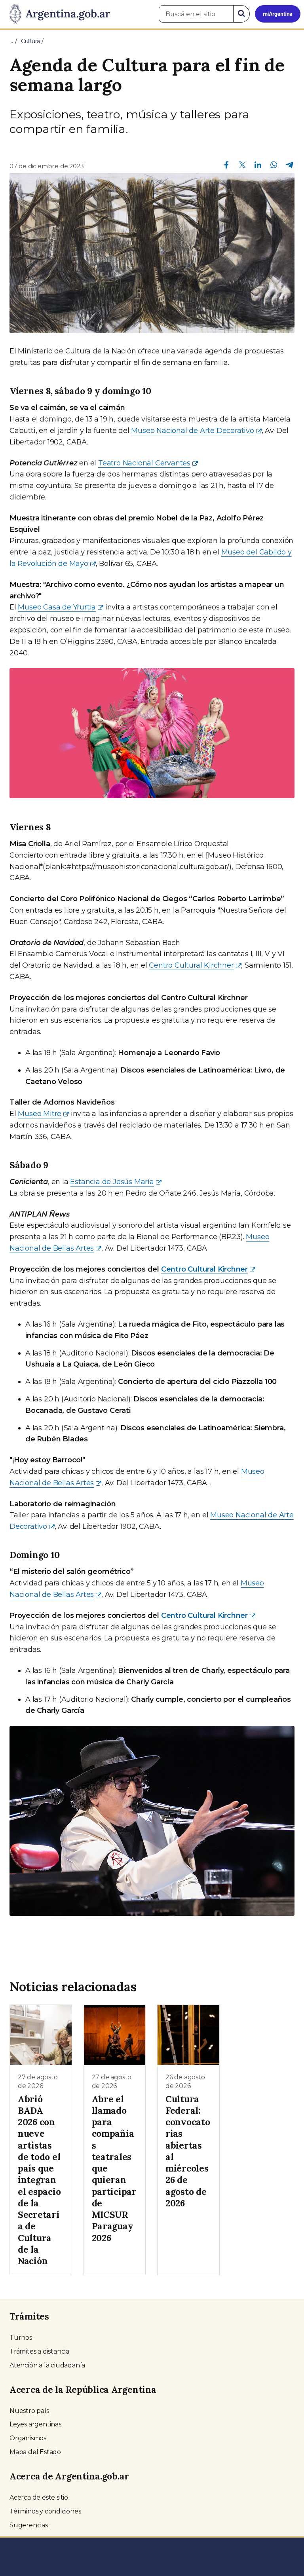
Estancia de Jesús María (112, 1182)
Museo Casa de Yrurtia (57, 607)
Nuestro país (29, 2411)
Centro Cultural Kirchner (191, 965)
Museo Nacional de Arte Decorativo (192, 431)
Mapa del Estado (35, 2452)
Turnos (21, 2338)
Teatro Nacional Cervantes (144, 463)
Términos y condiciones (45, 2511)
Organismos (28, 2438)
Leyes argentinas (35, 2424)
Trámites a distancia (39, 2351)
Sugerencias (29, 2525)
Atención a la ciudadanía (47, 2365)
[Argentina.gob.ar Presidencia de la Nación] (57, 14)
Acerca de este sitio (39, 2497)
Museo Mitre (40, 1114)
